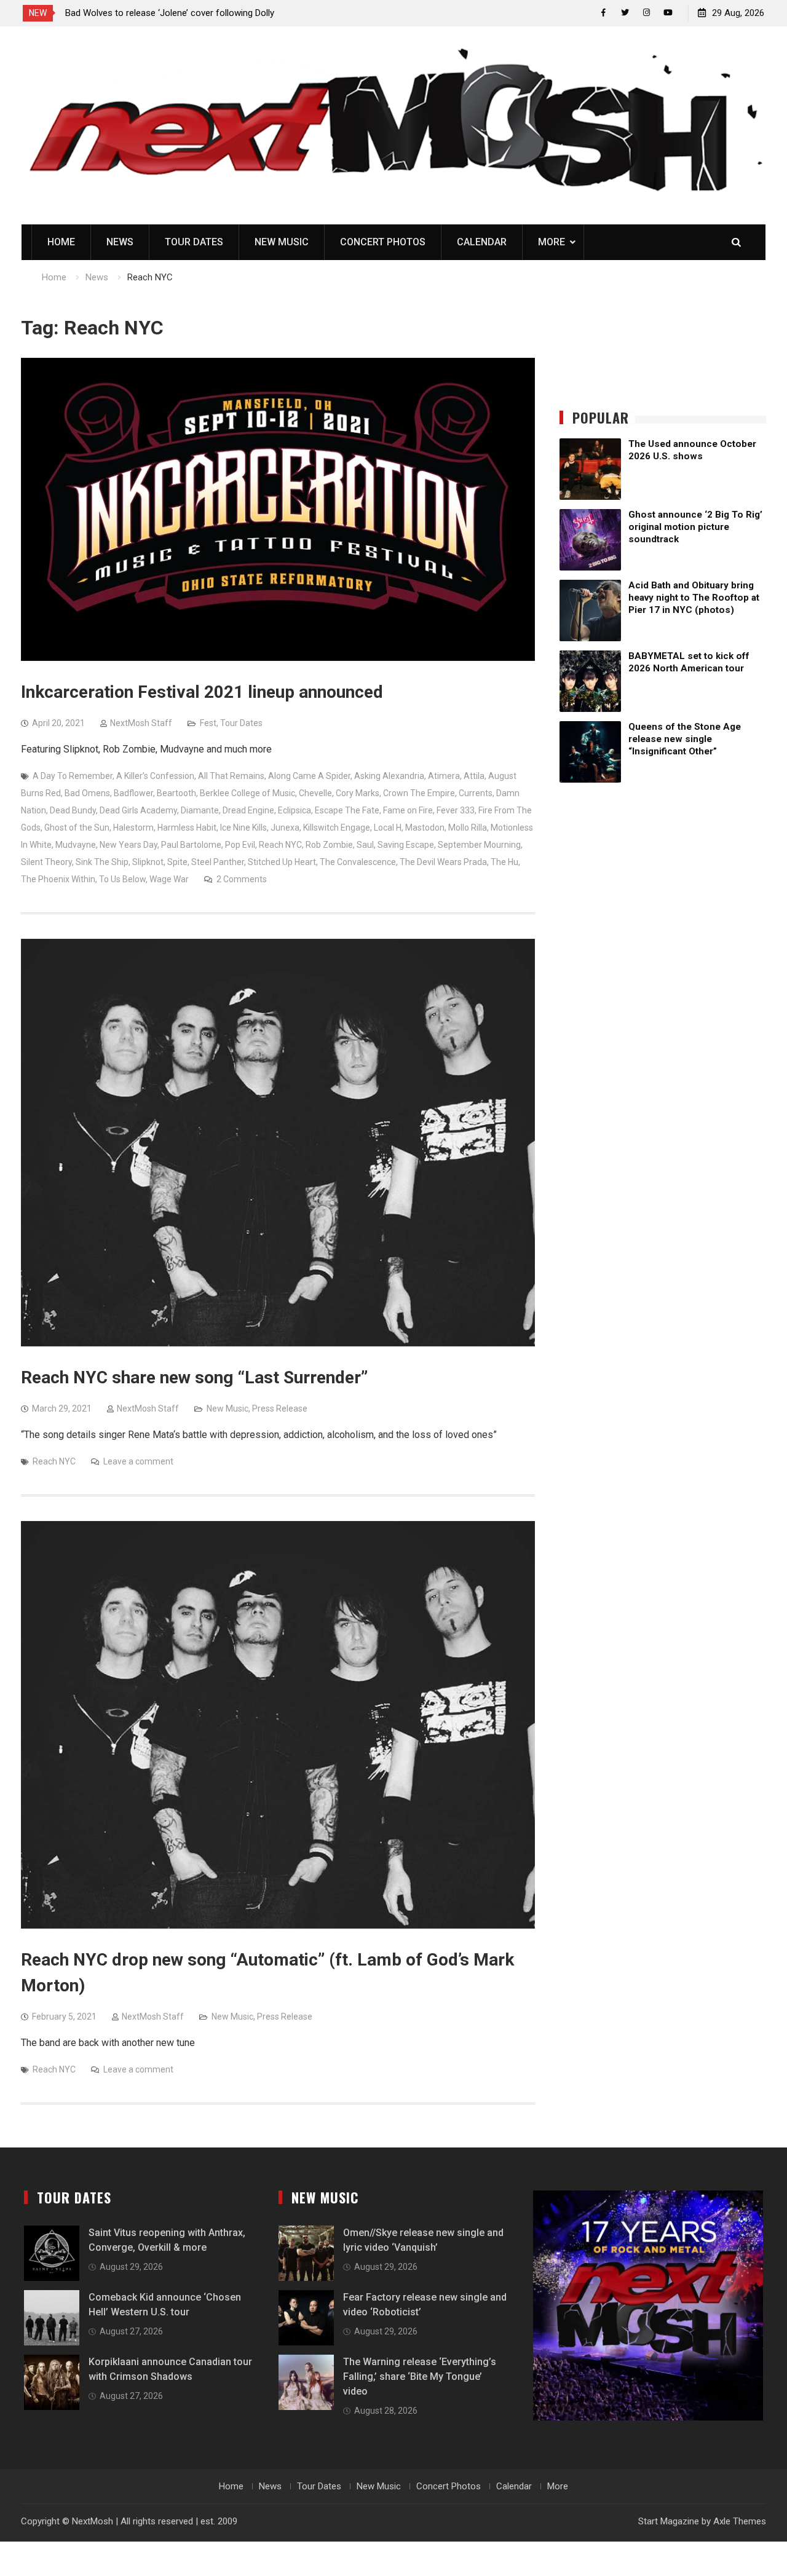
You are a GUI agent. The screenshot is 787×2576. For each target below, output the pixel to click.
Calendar (482, 242)
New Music (282, 242)
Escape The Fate (347, 810)
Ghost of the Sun (77, 828)
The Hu (504, 862)
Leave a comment (138, 1461)
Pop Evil (240, 845)
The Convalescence (358, 862)
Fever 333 (456, 810)
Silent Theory (46, 862)
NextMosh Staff (141, 723)
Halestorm (133, 828)
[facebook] (603, 13)
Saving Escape (406, 845)
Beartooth (176, 793)
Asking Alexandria (389, 776)
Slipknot (148, 862)
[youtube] (668, 13)
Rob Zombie (329, 845)
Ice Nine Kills (243, 828)
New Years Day (129, 845)
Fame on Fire (408, 810)
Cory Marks (358, 793)
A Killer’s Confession (155, 776)
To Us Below (122, 879)
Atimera (444, 776)
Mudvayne (76, 845)
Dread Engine (248, 810)
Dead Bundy (73, 810)
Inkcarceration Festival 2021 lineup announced (202, 692)
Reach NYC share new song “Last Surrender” (194, 1377)
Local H (388, 828)
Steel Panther (218, 862)
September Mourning (479, 845)
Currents (476, 793)
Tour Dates (194, 242)
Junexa (285, 828)
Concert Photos (383, 242)
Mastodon (425, 828)
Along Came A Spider (309, 776)
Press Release (280, 1409)
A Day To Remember (73, 776)
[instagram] (647, 13)
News (120, 242)
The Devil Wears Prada (443, 862)
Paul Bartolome (191, 845)
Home (61, 242)
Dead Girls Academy (138, 810)
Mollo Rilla (468, 828)
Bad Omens (87, 793)
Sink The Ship (102, 862)
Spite (177, 862)
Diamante (200, 810)
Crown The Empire (419, 793)
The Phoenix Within (58, 879)
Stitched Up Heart (282, 862)
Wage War (169, 879)
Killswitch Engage (337, 828)
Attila (474, 776)
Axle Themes (740, 2521)
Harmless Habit (187, 828)
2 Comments (242, 879)
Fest (208, 723)
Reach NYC (280, 845)
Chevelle (315, 793)
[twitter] (625, 13)
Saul (365, 845)
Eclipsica (295, 810)
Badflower (133, 793)
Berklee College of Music (247, 793)
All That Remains (231, 776)
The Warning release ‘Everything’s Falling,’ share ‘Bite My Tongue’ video (420, 2376)
